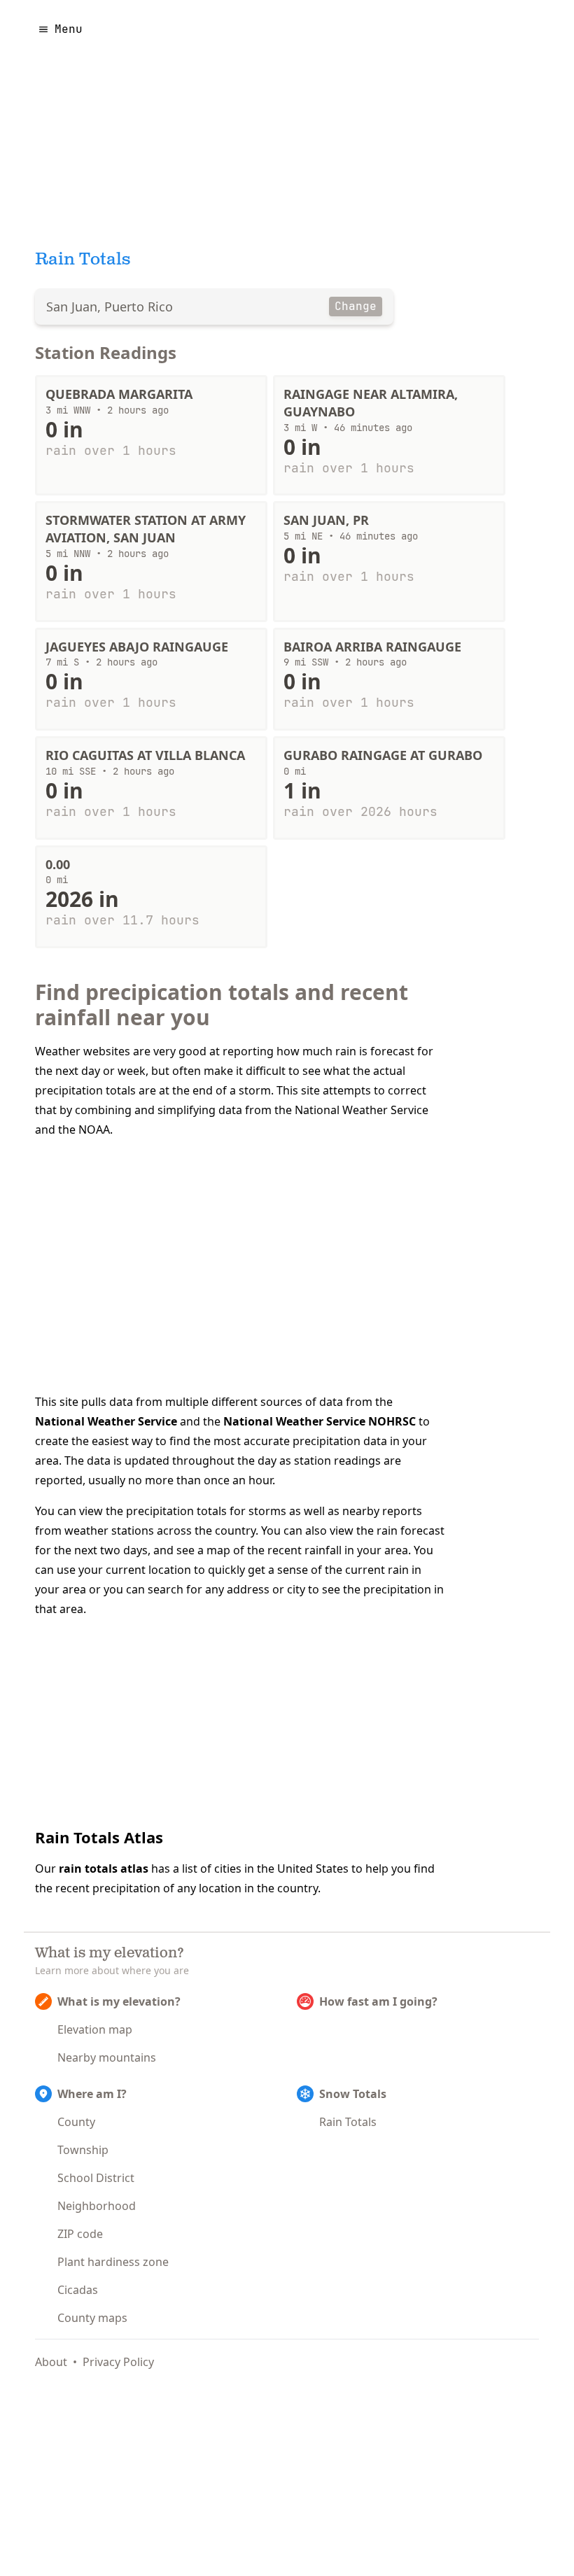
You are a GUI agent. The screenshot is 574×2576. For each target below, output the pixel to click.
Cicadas (78, 2290)
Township (83, 2150)
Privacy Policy (118, 2362)
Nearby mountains (107, 2057)
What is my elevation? (119, 2001)
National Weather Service (106, 1421)
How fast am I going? (378, 2001)
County (76, 2122)
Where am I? (92, 2094)
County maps (92, 2318)
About (51, 2362)
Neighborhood (97, 2206)
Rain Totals (348, 2122)
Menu (69, 29)
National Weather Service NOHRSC (320, 1421)
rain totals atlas (104, 1868)
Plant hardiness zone (113, 2262)
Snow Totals (353, 2094)
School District (96, 2178)
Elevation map (95, 2029)
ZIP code (80, 2234)
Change (356, 306)
